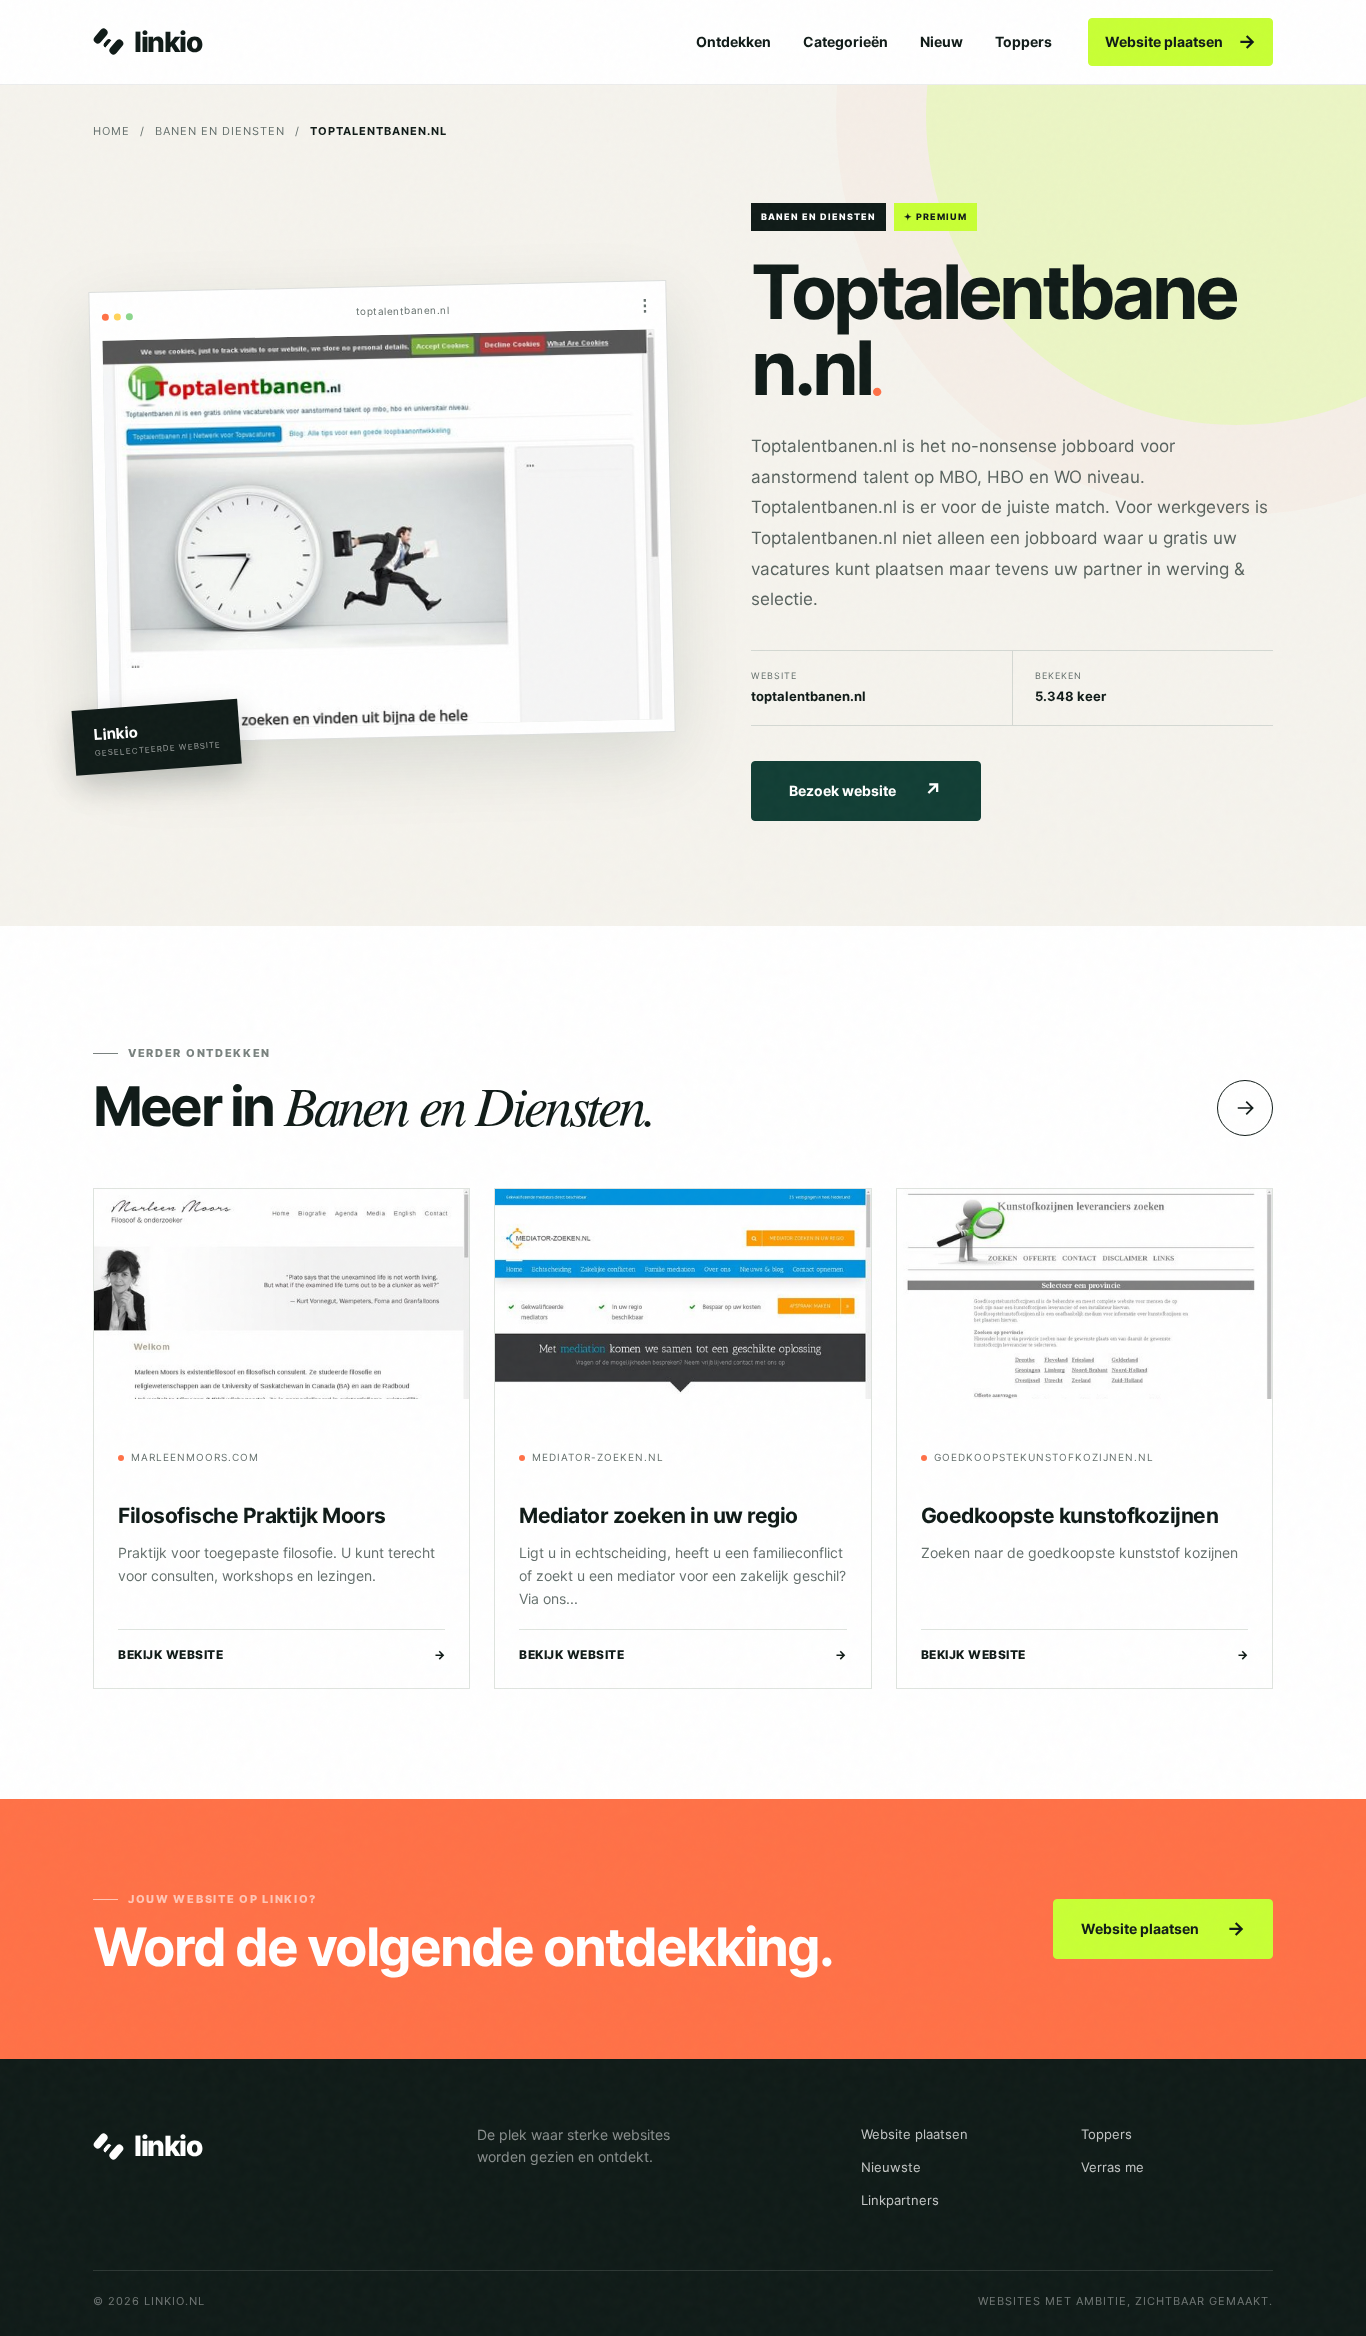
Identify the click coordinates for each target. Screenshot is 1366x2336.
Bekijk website (281, 1654)
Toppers (1023, 41)
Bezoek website (865, 790)
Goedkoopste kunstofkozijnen (1070, 1515)
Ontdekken (733, 41)
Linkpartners (900, 2200)
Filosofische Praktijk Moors (252, 1515)
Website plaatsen (1180, 41)
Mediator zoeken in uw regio (658, 1515)
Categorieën (845, 41)
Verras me (1112, 2167)
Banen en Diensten (220, 131)
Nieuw (941, 41)
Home (111, 131)
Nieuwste (891, 2167)
